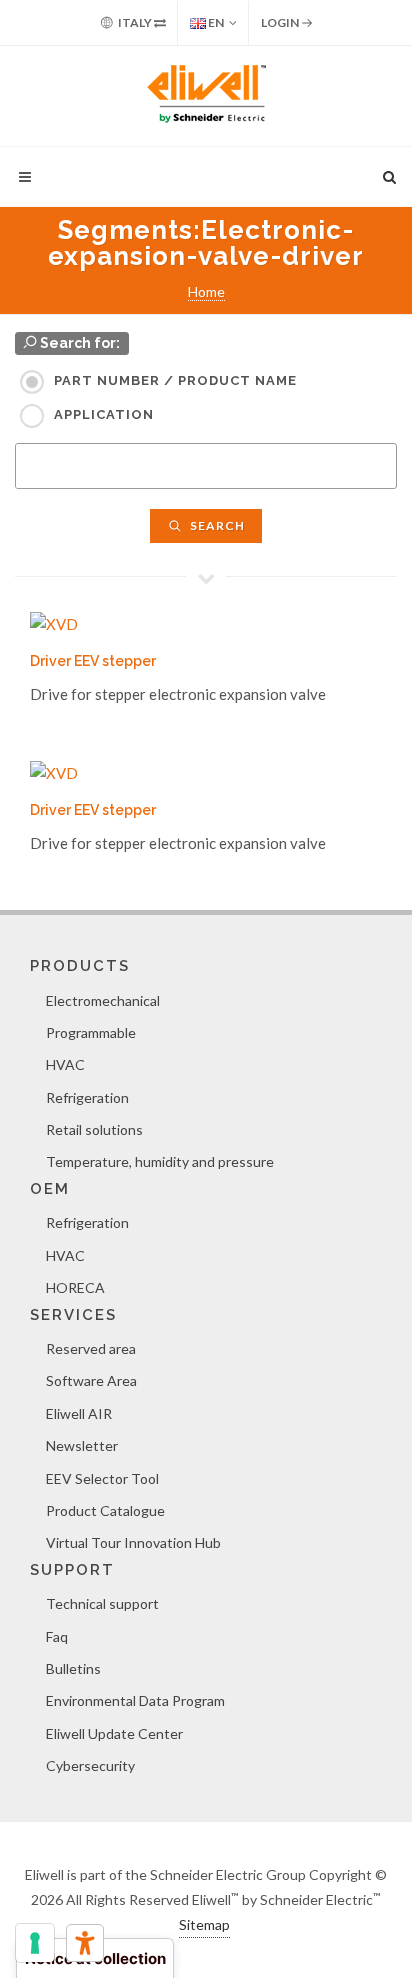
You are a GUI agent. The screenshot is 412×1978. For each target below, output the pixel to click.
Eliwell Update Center (114, 1733)
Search (216, 525)
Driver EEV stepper (93, 661)
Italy (135, 22)
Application (104, 414)
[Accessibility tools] (85, 1943)
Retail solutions (94, 1129)
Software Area (91, 1380)
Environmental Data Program (135, 1700)
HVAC (65, 1064)
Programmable (91, 1032)
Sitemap (204, 1924)
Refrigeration (87, 1097)
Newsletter (82, 1445)
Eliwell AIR (79, 1413)
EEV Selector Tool (102, 1478)
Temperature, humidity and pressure (160, 1161)
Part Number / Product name (175, 380)
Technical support (102, 1603)
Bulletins (73, 1668)
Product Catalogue (105, 1510)
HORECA (75, 1287)
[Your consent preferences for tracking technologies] (35, 1943)
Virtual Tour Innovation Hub (133, 1542)
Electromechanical (103, 1000)
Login (281, 22)
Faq (57, 1636)
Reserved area (91, 1348)
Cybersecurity (90, 1765)
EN (215, 22)
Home (206, 291)
